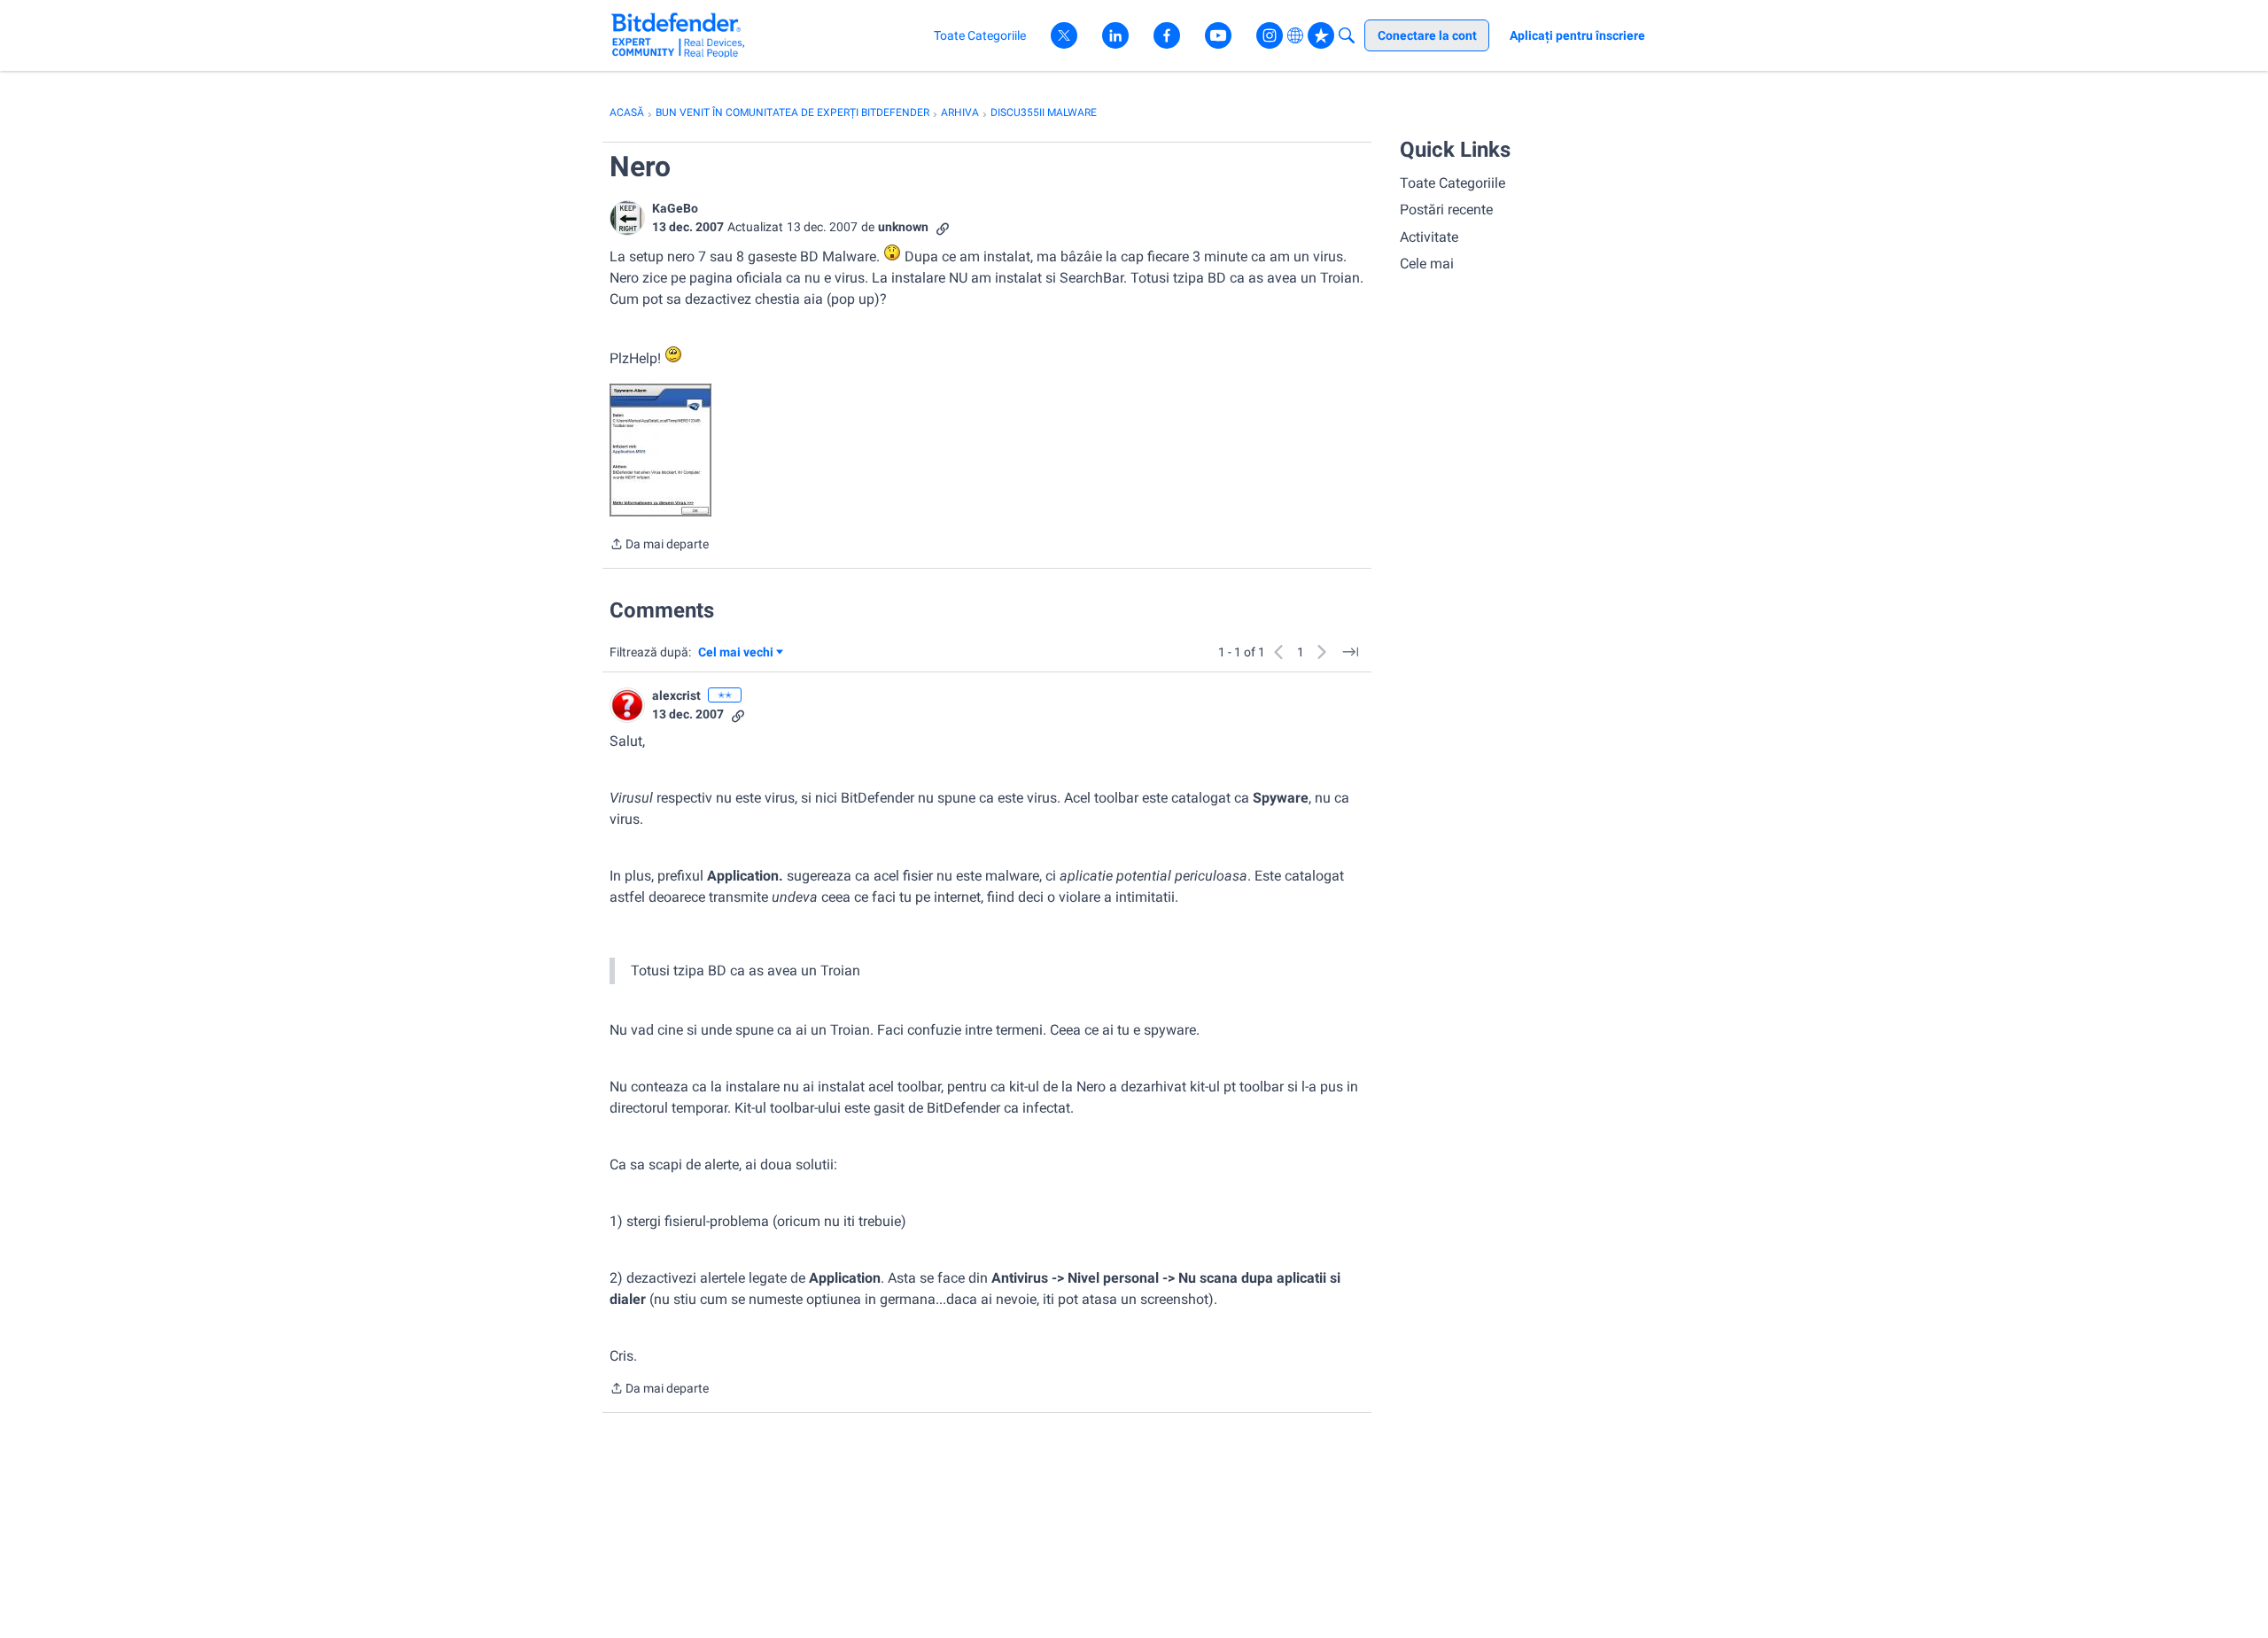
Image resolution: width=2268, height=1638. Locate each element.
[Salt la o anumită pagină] (1350, 652)
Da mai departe (659, 546)
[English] (678, 35)
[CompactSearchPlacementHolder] (1347, 35)
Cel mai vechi (738, 653)
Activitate (1429, 237)
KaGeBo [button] (675, 208)
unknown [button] (903, 227)
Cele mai (1427, 264)
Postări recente (1446, 210)
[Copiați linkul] (943, 227)
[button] (627, 218)
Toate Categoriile (1452, 183)
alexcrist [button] (676, 695)
